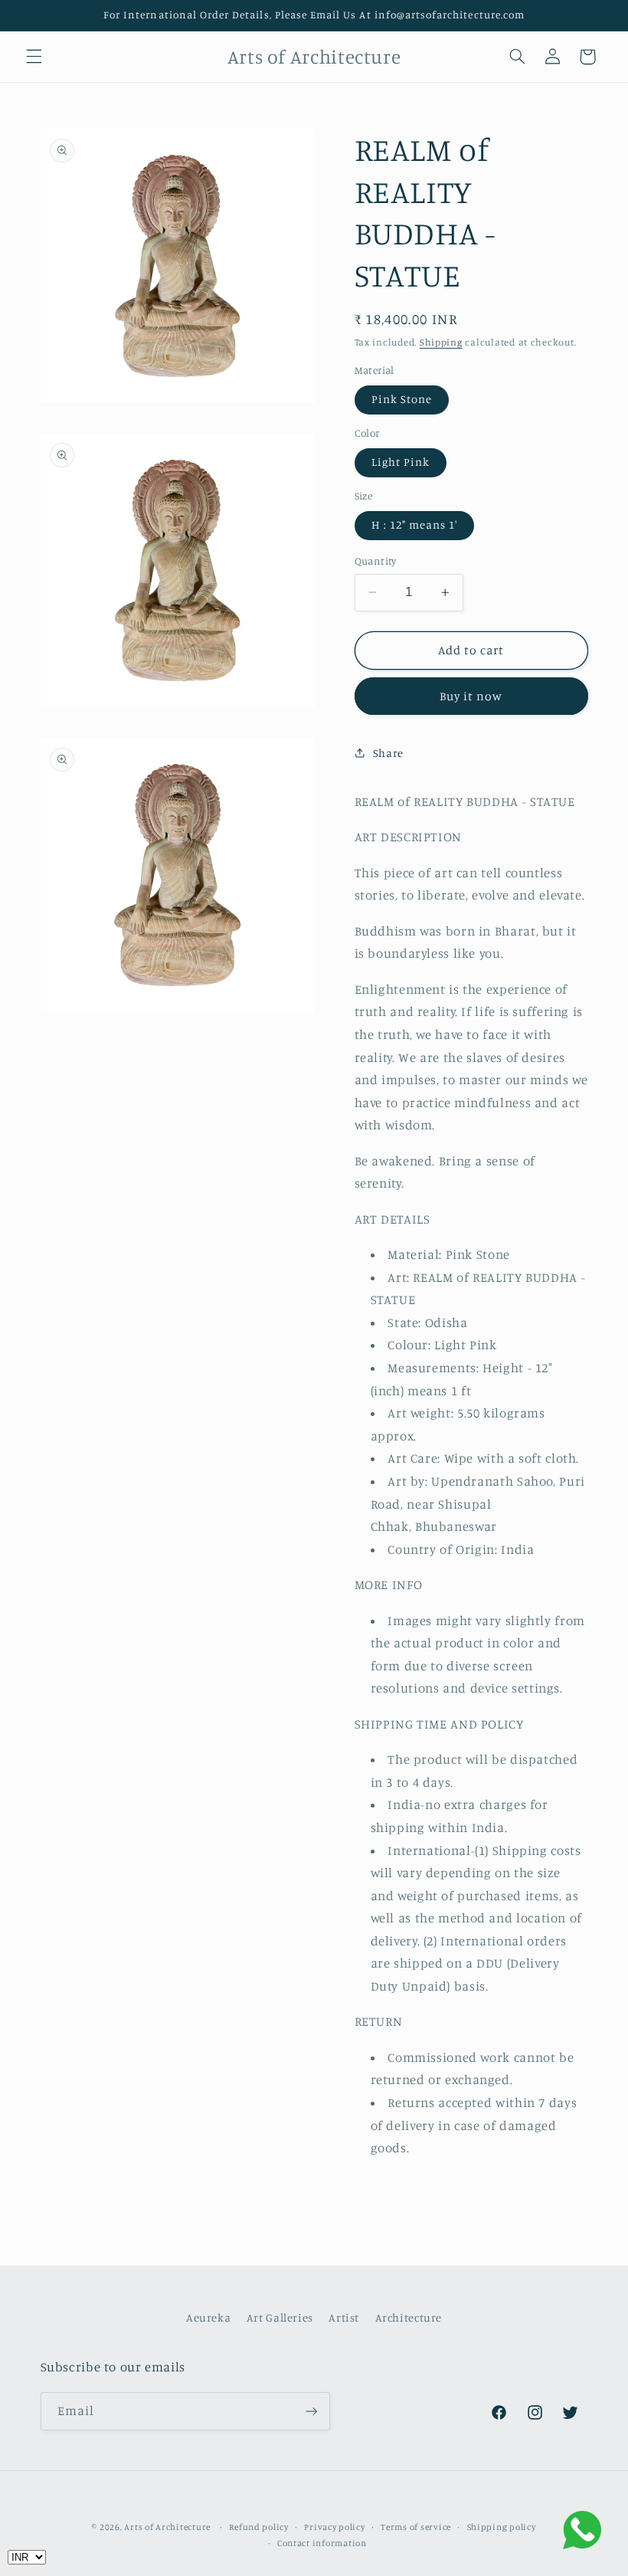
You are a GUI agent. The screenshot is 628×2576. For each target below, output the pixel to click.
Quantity (376, 561)
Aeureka (208, 2317)
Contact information (322, 2543)
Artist (344, 2317)
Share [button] (388, 753)
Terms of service (416, 2527)
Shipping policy (502, 2527)
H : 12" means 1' (415, 524)
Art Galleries (280, 2317)
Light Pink (401, 462)
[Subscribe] (311, 2411)
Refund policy (259, 2527)
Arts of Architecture (167, 2527)
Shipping (441, 342)
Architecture (409, 2317)
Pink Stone (402, 399)
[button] (34, 57)
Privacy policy (334, 2527)
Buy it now (471, 696)
